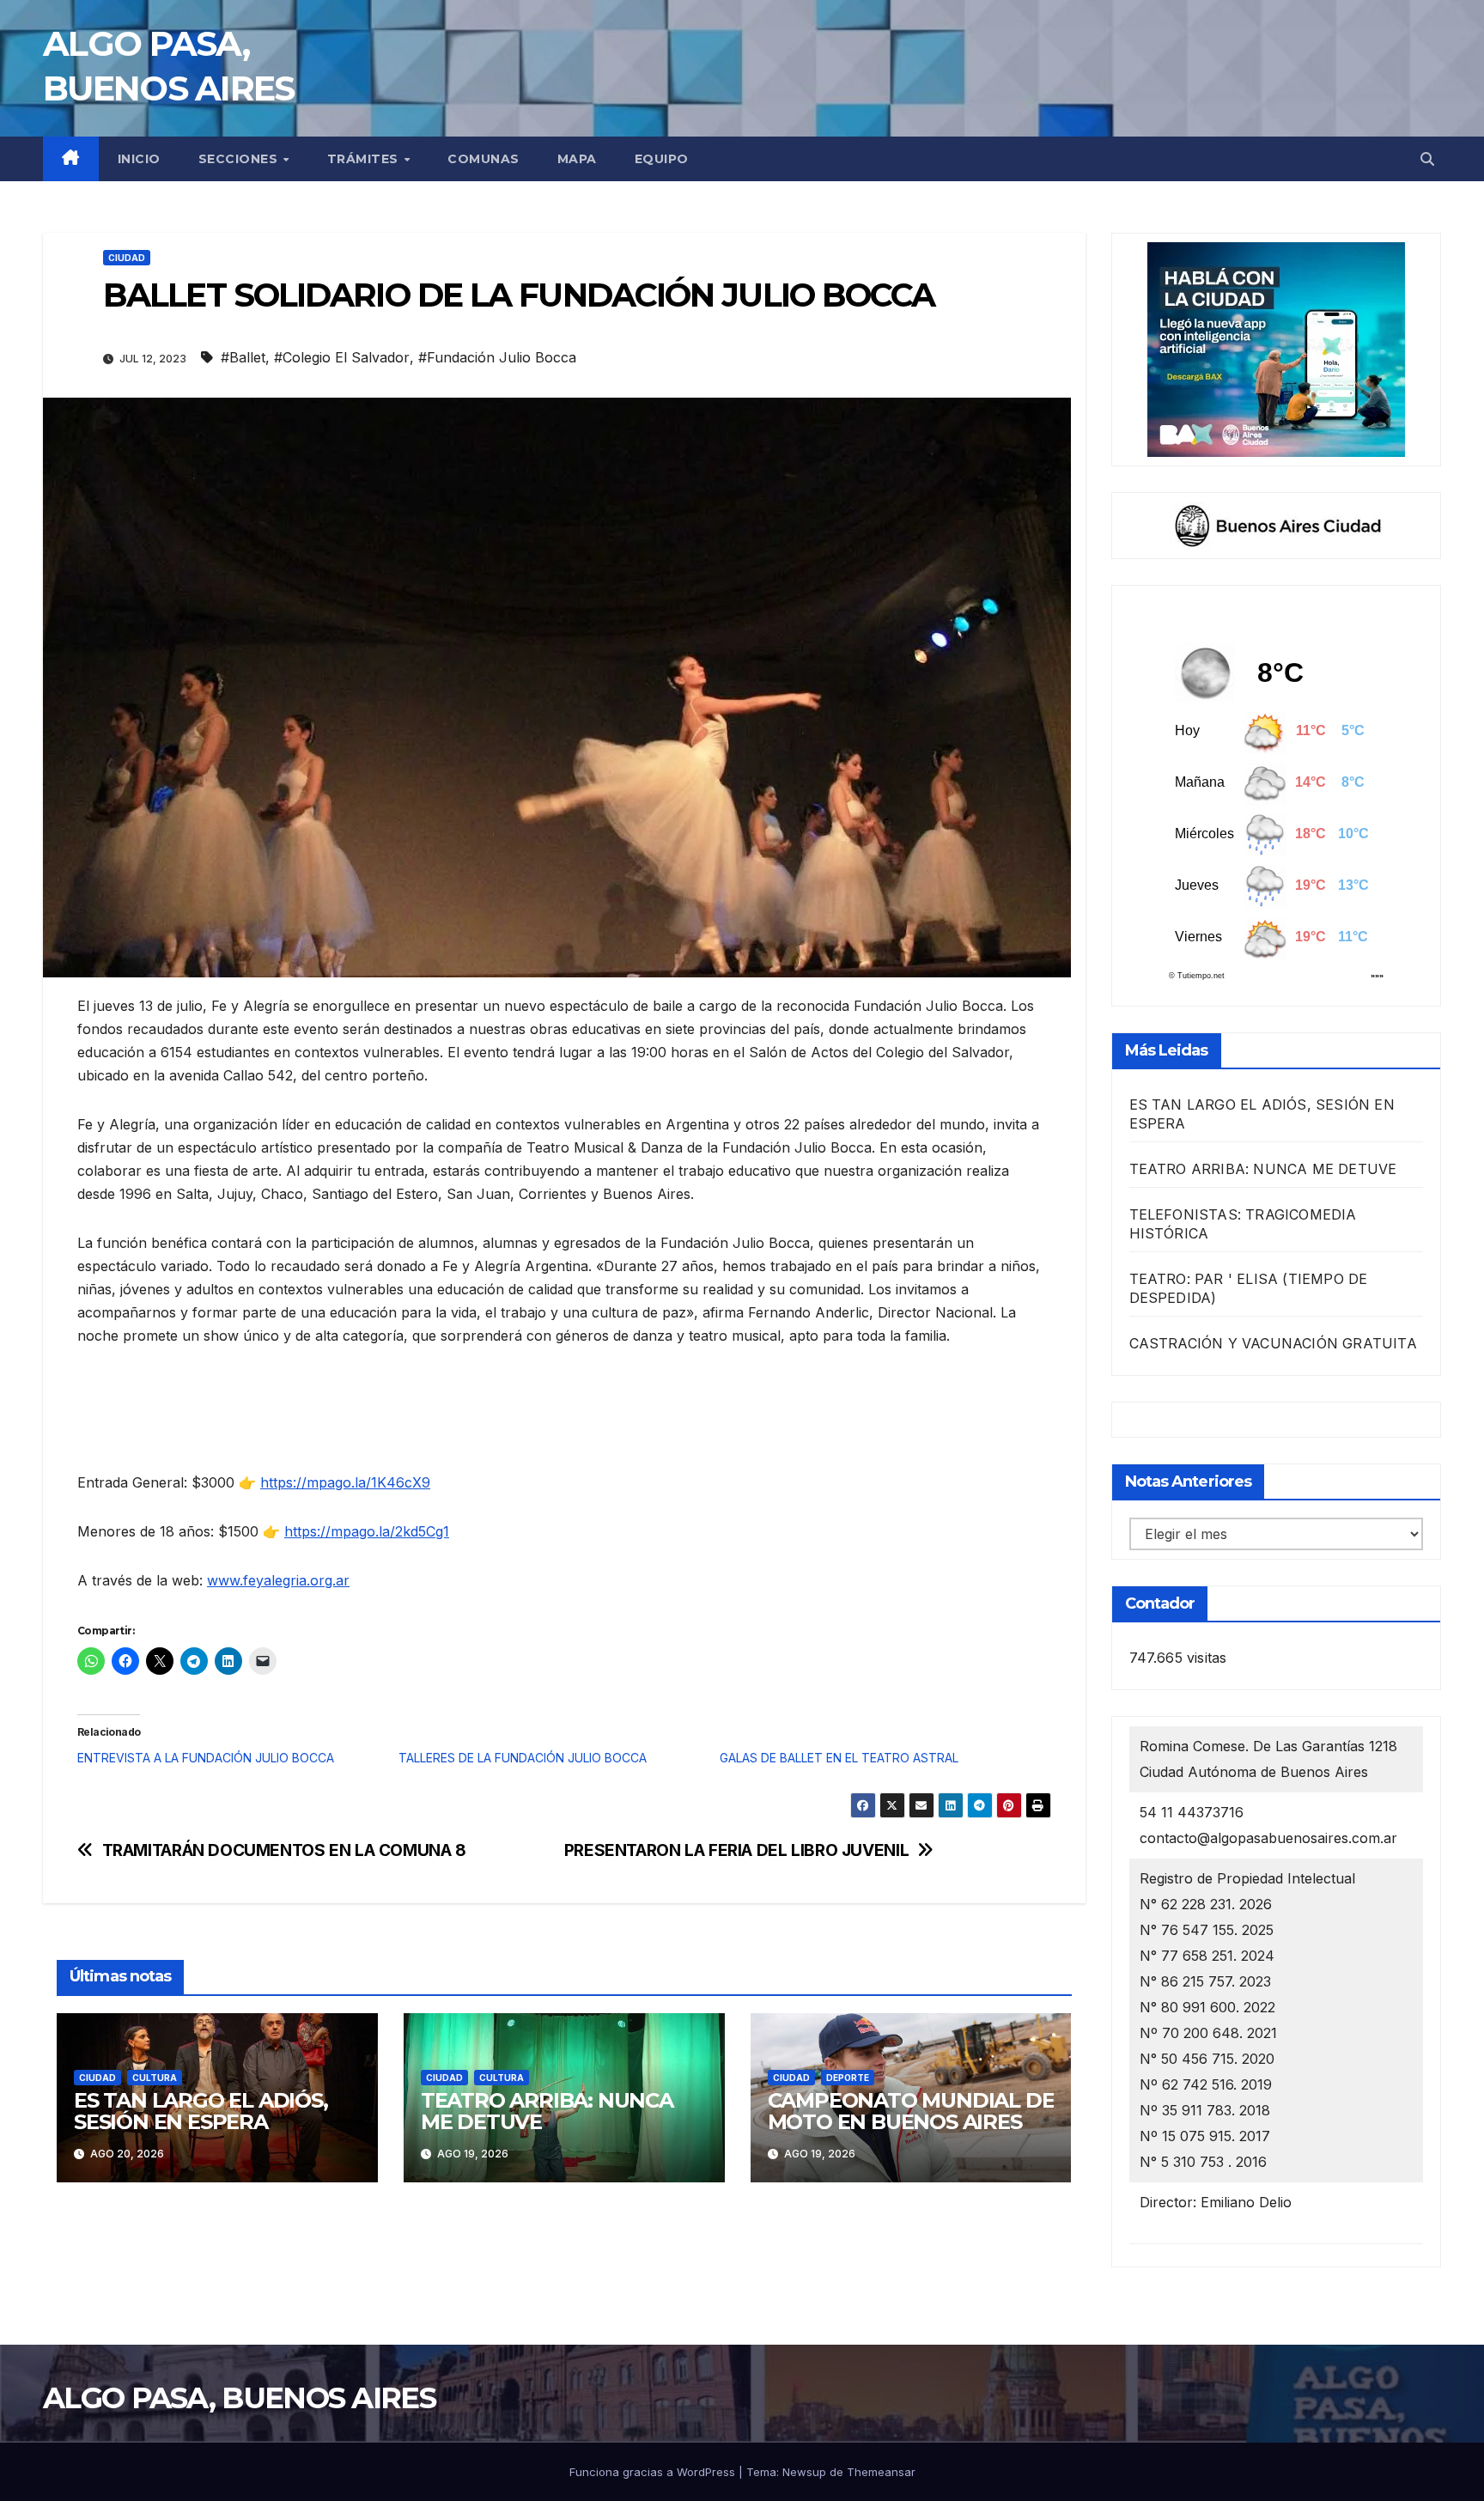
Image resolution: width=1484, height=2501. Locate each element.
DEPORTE (848, 2078)
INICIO (139, 159)
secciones (240, 159)
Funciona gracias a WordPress (654, 2472)
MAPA (577, 159)
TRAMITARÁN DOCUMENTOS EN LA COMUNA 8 (284, 1850)
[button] (1427, 159)
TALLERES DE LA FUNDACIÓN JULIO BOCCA (523, 1758)
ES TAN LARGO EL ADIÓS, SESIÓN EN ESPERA (201, 2111)
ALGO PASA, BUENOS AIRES (239, 2398)
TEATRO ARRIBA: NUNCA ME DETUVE (547, 2111)
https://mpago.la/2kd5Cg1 (367, 1531)
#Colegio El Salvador (342, 357)
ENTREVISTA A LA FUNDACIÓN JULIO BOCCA (206, 1758)
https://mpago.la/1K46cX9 (345, 1482)
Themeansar (881, 2472)
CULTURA (155, 2078)
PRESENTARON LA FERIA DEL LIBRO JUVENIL (736, 1850)
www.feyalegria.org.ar (278, 1580)
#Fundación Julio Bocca (497, 357)
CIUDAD (127, 258)
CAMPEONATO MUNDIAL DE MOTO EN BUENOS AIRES (911, 2111)
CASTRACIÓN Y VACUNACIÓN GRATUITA (1273, 1343)
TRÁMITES (365, 159)
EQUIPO (662, 159)
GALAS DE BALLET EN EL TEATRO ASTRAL (839, 1758)
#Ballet (243, 357)
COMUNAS (484, 159)
